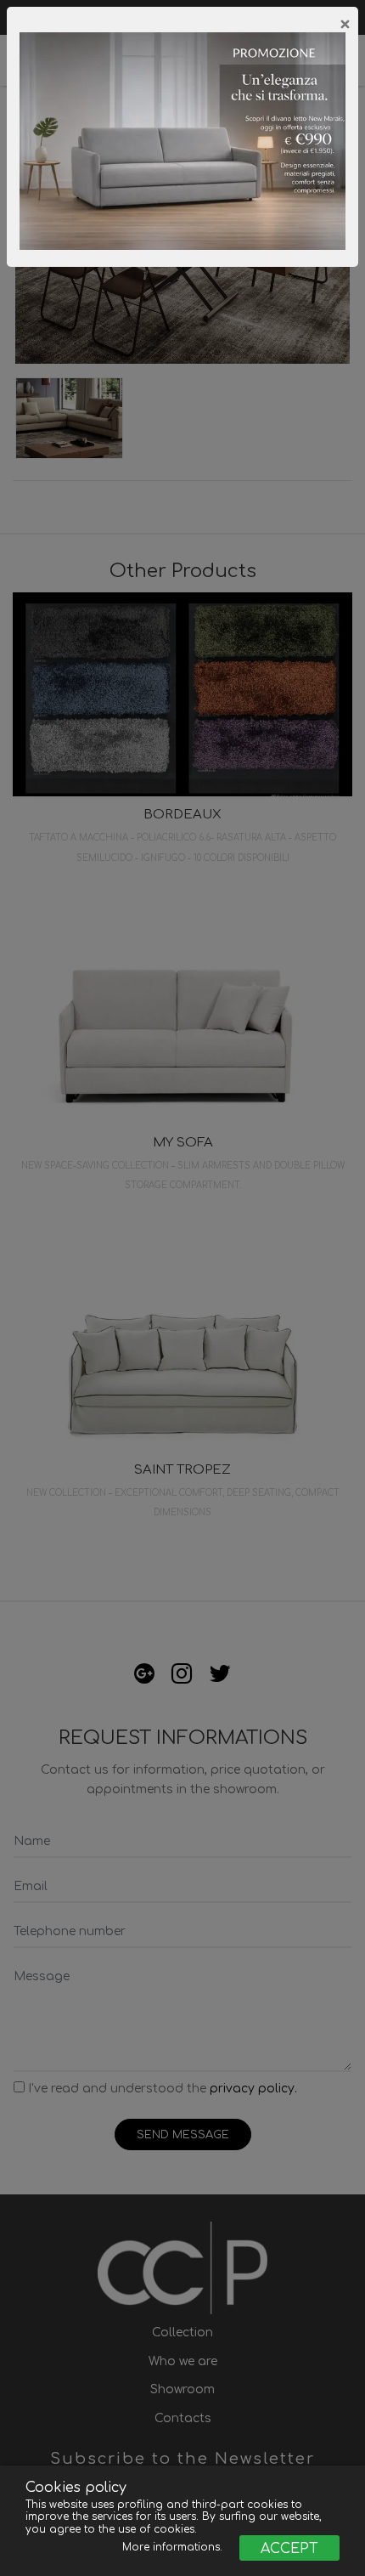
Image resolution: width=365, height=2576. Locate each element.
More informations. (174, 2547)
